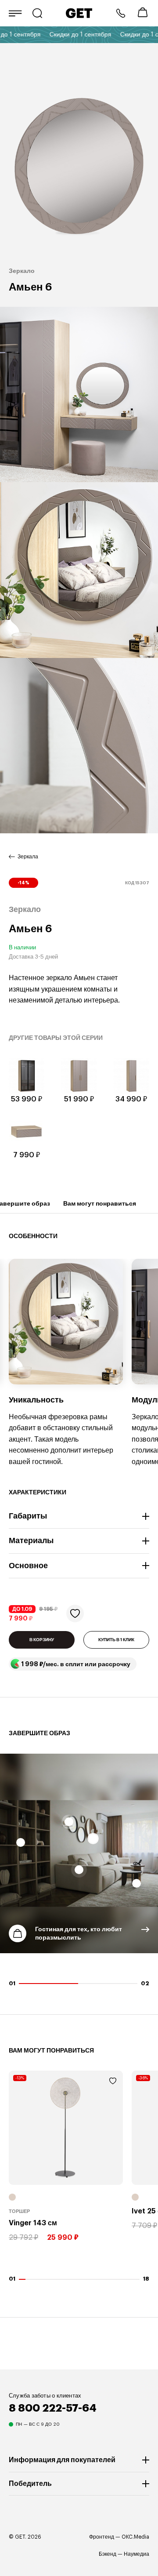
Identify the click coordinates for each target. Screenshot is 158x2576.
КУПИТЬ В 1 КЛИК (116, 1640)
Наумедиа (136, 2554)
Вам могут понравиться (100, 1203)
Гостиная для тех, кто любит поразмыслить (79, 1933)
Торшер (19, 2211)
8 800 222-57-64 (121, 13)
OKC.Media (135, 2537)
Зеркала (28, 857)
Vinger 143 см (33, 2223)
